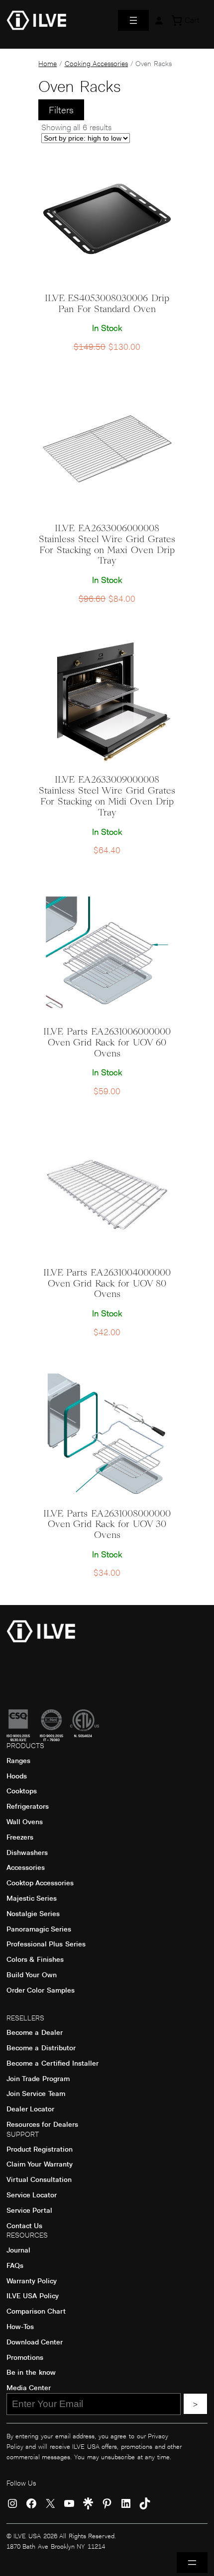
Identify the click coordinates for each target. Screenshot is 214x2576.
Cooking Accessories (97, 64)
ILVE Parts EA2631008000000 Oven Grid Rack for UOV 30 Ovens (107, 1525)
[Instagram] (12, 2503)
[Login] (159, 20)
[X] (50, 2503)
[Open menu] (133, 20)
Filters (61, 110)
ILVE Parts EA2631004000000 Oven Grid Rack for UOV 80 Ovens (107, 1284)
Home (48, 64)
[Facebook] (31, 2503)
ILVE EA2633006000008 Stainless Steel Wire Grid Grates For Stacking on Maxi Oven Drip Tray (107, 545)
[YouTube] (69, 2503)
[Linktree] (88, 2503)
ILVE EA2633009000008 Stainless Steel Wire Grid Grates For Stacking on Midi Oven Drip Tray (107, 796)
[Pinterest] (107, 2503)
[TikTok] (145, 2503)
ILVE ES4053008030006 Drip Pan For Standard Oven (107, 304)
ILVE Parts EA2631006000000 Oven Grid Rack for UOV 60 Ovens (107, 1043)
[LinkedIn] (126, 2503)
